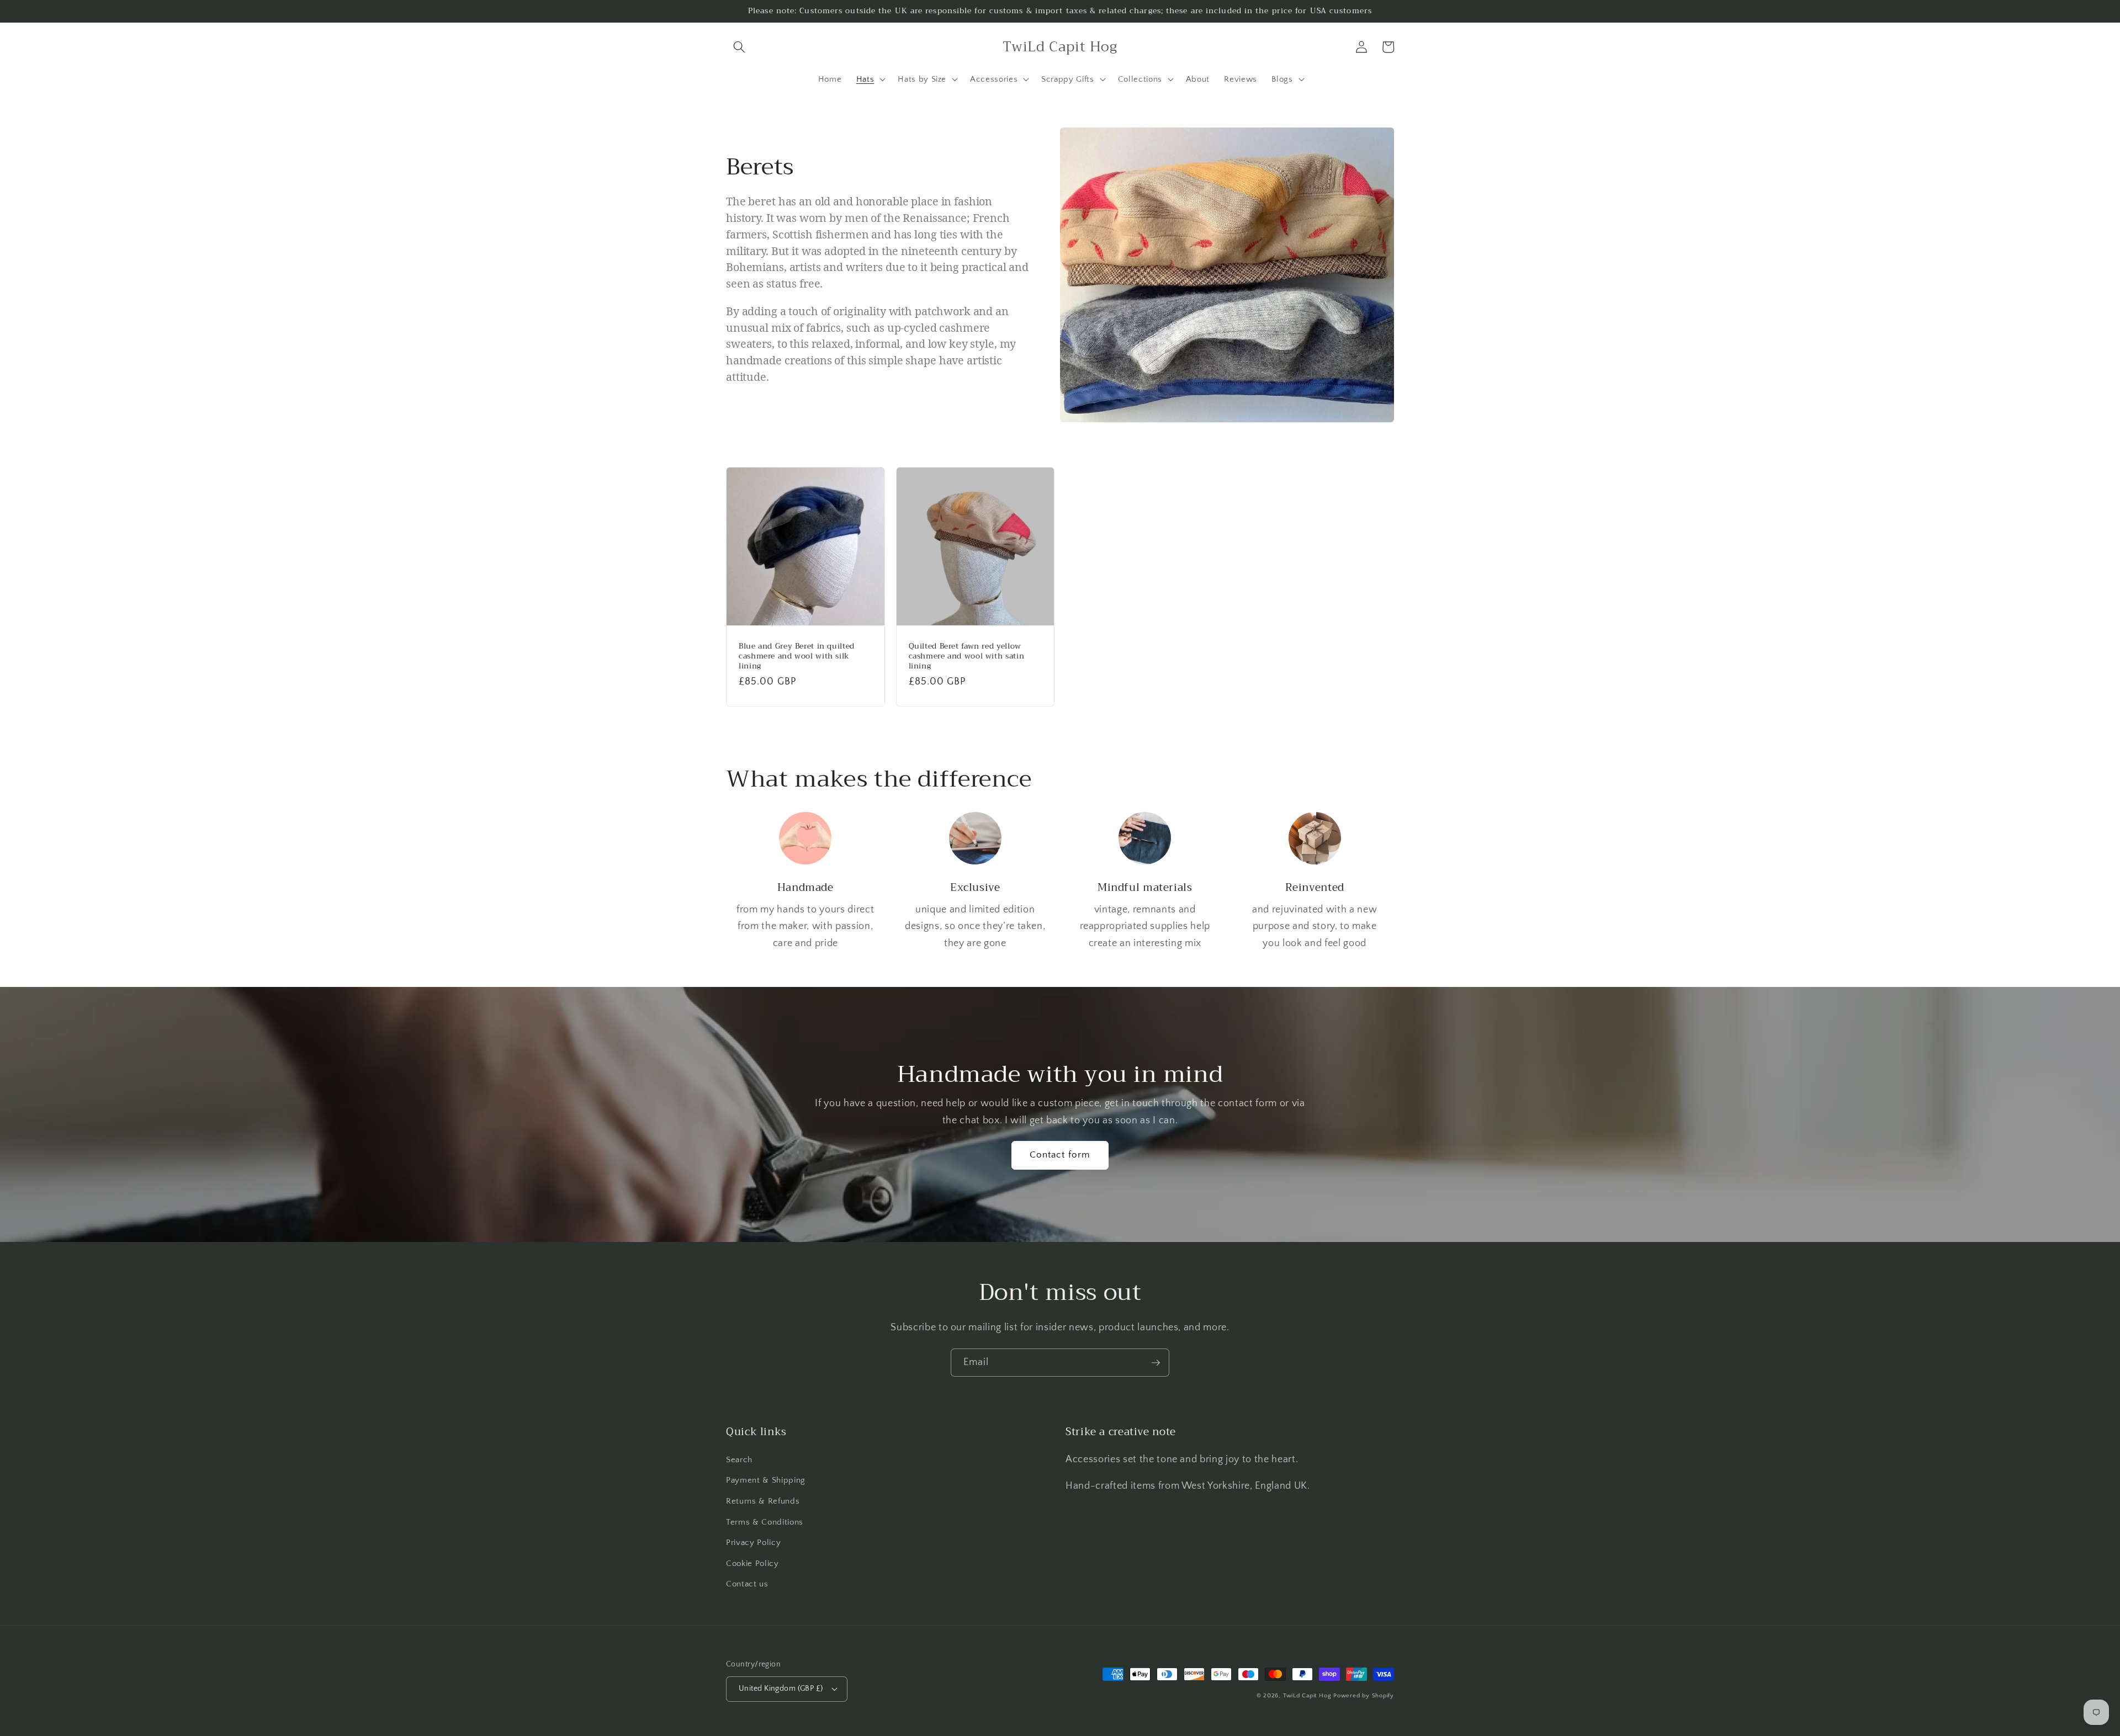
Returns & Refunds (763, 1501)
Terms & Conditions (765, 1522)
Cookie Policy (752, 1564)
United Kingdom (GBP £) (781, 1689)
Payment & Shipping (766, 1480)
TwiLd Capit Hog (1307, 1696)
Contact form (1060, 1155)
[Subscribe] (1156, 1363)
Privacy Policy (753, 1543)
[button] (739, 47)
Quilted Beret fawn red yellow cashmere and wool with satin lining (967, 656)
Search (739, 1460)
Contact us (747, 1584)
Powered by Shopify (1364, 1696)
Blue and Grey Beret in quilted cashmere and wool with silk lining (797, 656)
